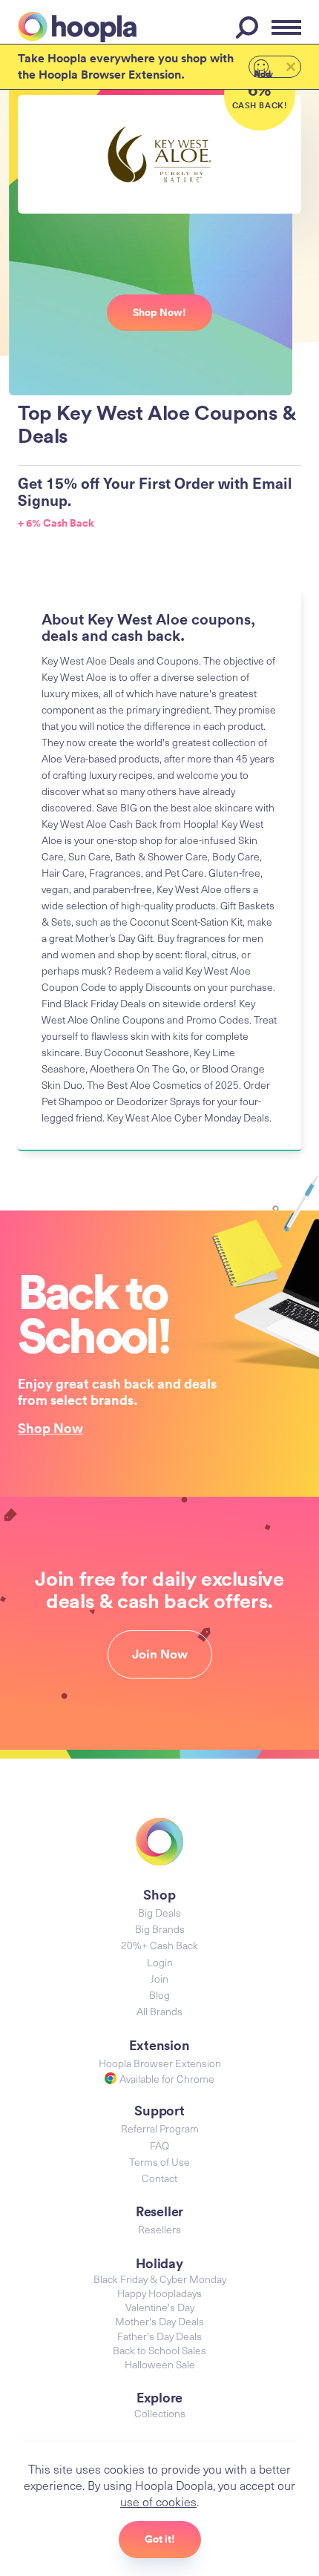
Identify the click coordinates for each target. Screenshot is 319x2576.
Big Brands (160, 1929)
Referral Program (160, 2128)
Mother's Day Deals (159, 2321)
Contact (159, 2178)
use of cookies (158, 2501)
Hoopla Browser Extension (160, 2063)
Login (160, 1962)
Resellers (159, 2229)
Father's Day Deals (159, 2336)
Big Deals (159, 1913)
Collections (160, 2413)
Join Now (160, 1654)
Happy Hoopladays (159, 2293)
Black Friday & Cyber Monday (160, 2279)
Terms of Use (159, 2162)
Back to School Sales (159, 2350)
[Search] (249, 27)
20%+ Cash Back (159, 1945)
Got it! (160, 2539)
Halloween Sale (160, 2364)
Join (159, 1979)
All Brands (159, 2011)
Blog (159, 1995)
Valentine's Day (160, 2307)
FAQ (159, 2145)
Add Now (263, 73)
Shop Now (50, 1428)
